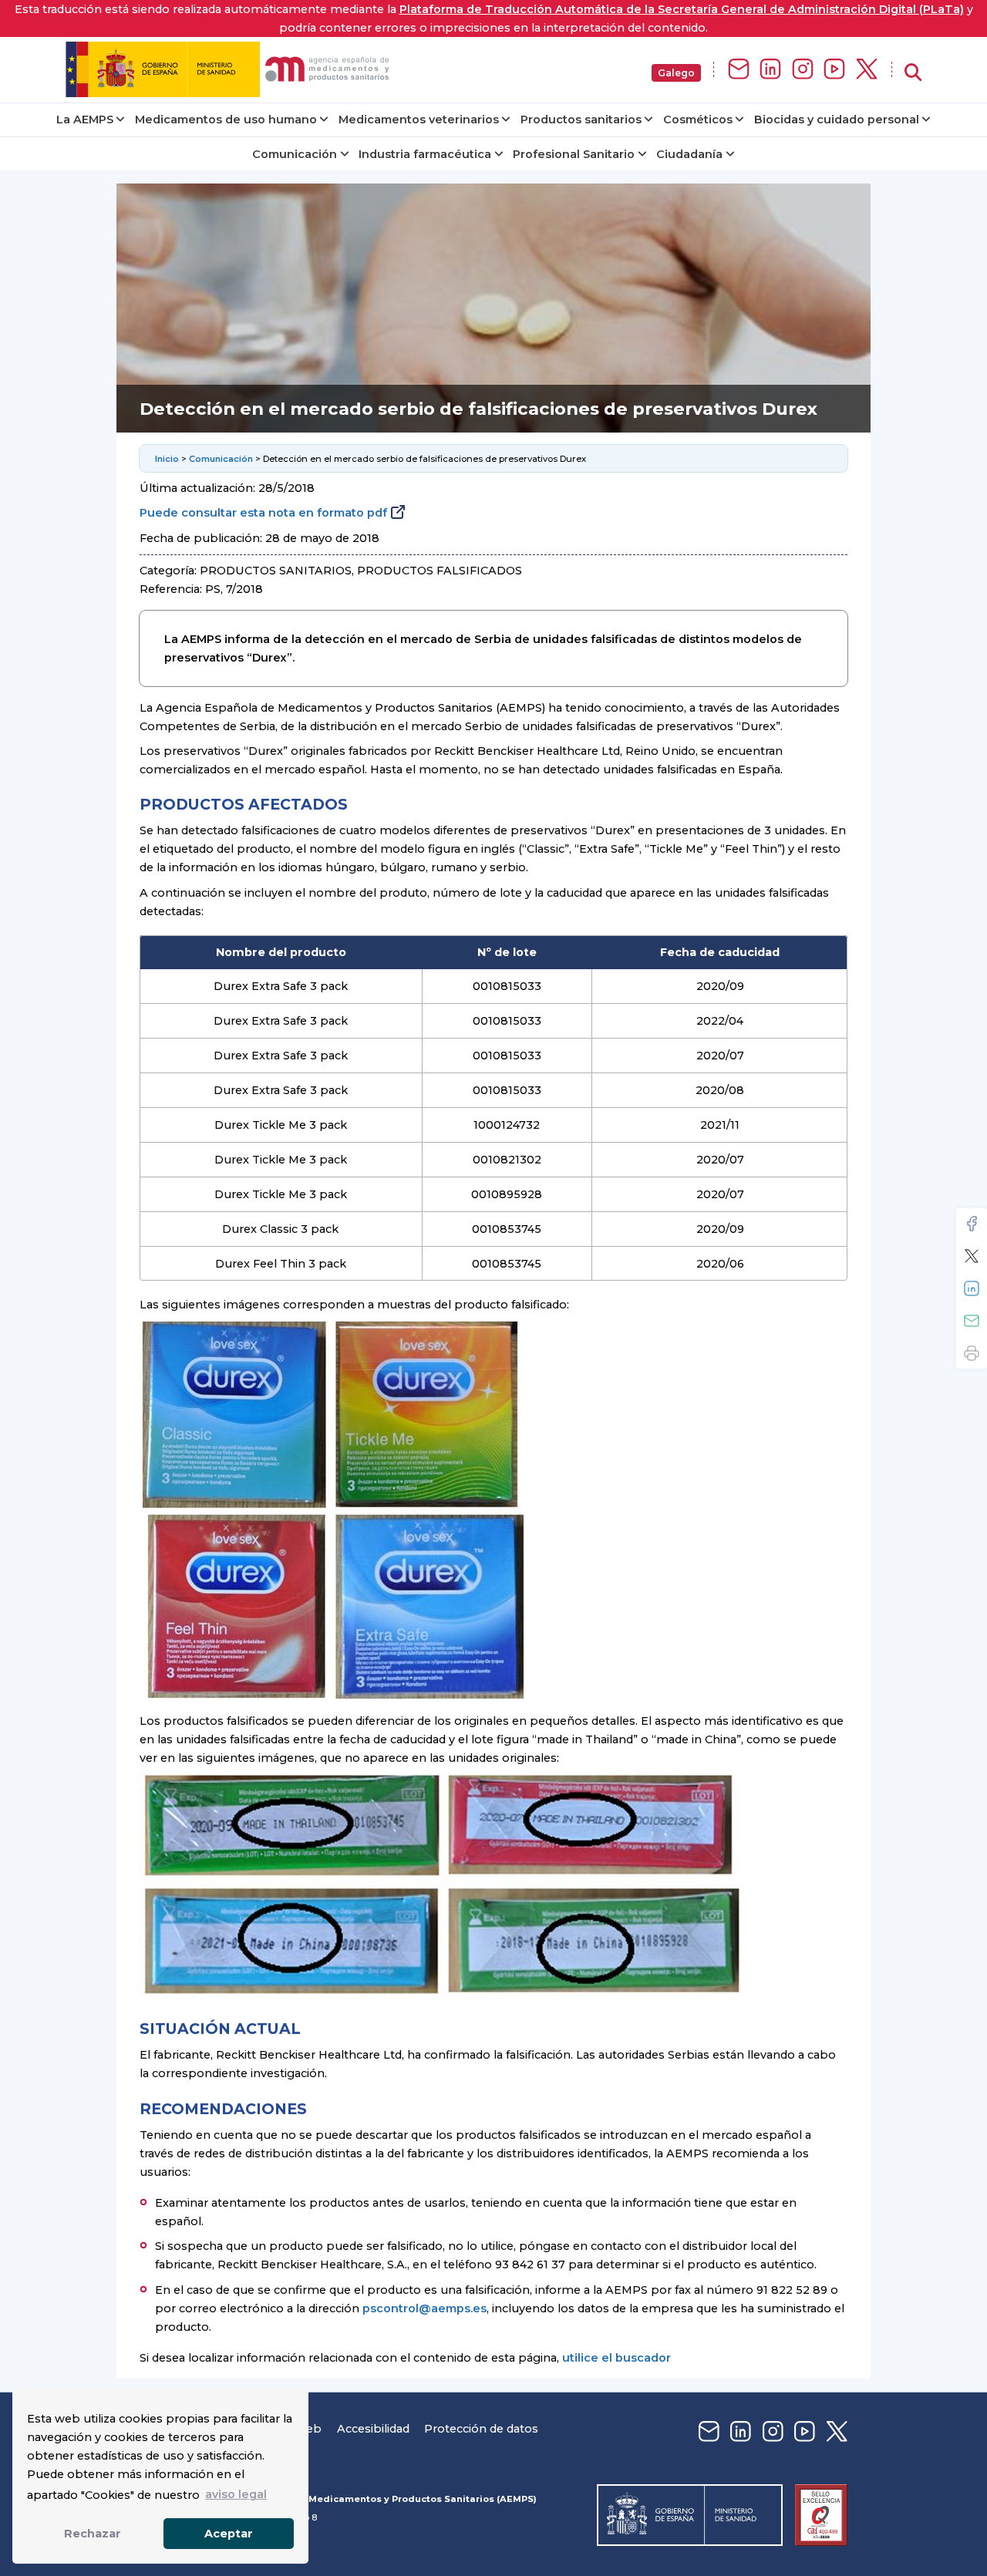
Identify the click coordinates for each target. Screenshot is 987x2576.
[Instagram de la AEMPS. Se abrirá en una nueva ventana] (803, 70)
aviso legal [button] (236, 2494)
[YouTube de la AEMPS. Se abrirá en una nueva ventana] (834, 70)
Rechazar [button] (93, 2534)
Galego (676, 73)
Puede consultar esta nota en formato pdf (263, 513)
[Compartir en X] (972, 1256)
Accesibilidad (373, 2429)
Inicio (167, 459)
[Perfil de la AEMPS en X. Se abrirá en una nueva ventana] (867, 70)
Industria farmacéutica (425, 154)
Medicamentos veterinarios (419, 120)
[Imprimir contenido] (972, 1353)
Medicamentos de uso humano (226, 120)
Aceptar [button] (229, 2534)
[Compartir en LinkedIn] (972, 1288)
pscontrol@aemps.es (424, 2308)
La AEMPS (85, 120)
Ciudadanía (689, 154)
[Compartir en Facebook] (972, 1224)
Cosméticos (698, 120)
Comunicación (295, 154)
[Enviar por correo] (972, 1321)
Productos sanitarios (581, 120)
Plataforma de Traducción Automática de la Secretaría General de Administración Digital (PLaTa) (682, 9)
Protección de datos (481, 2429)
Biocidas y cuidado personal (837, 120)
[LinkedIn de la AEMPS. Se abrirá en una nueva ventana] (770, 70)
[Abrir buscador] (913, 73)
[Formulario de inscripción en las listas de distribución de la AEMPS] (739, 70)
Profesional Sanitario (574, 154)
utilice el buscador (616, 2358)
